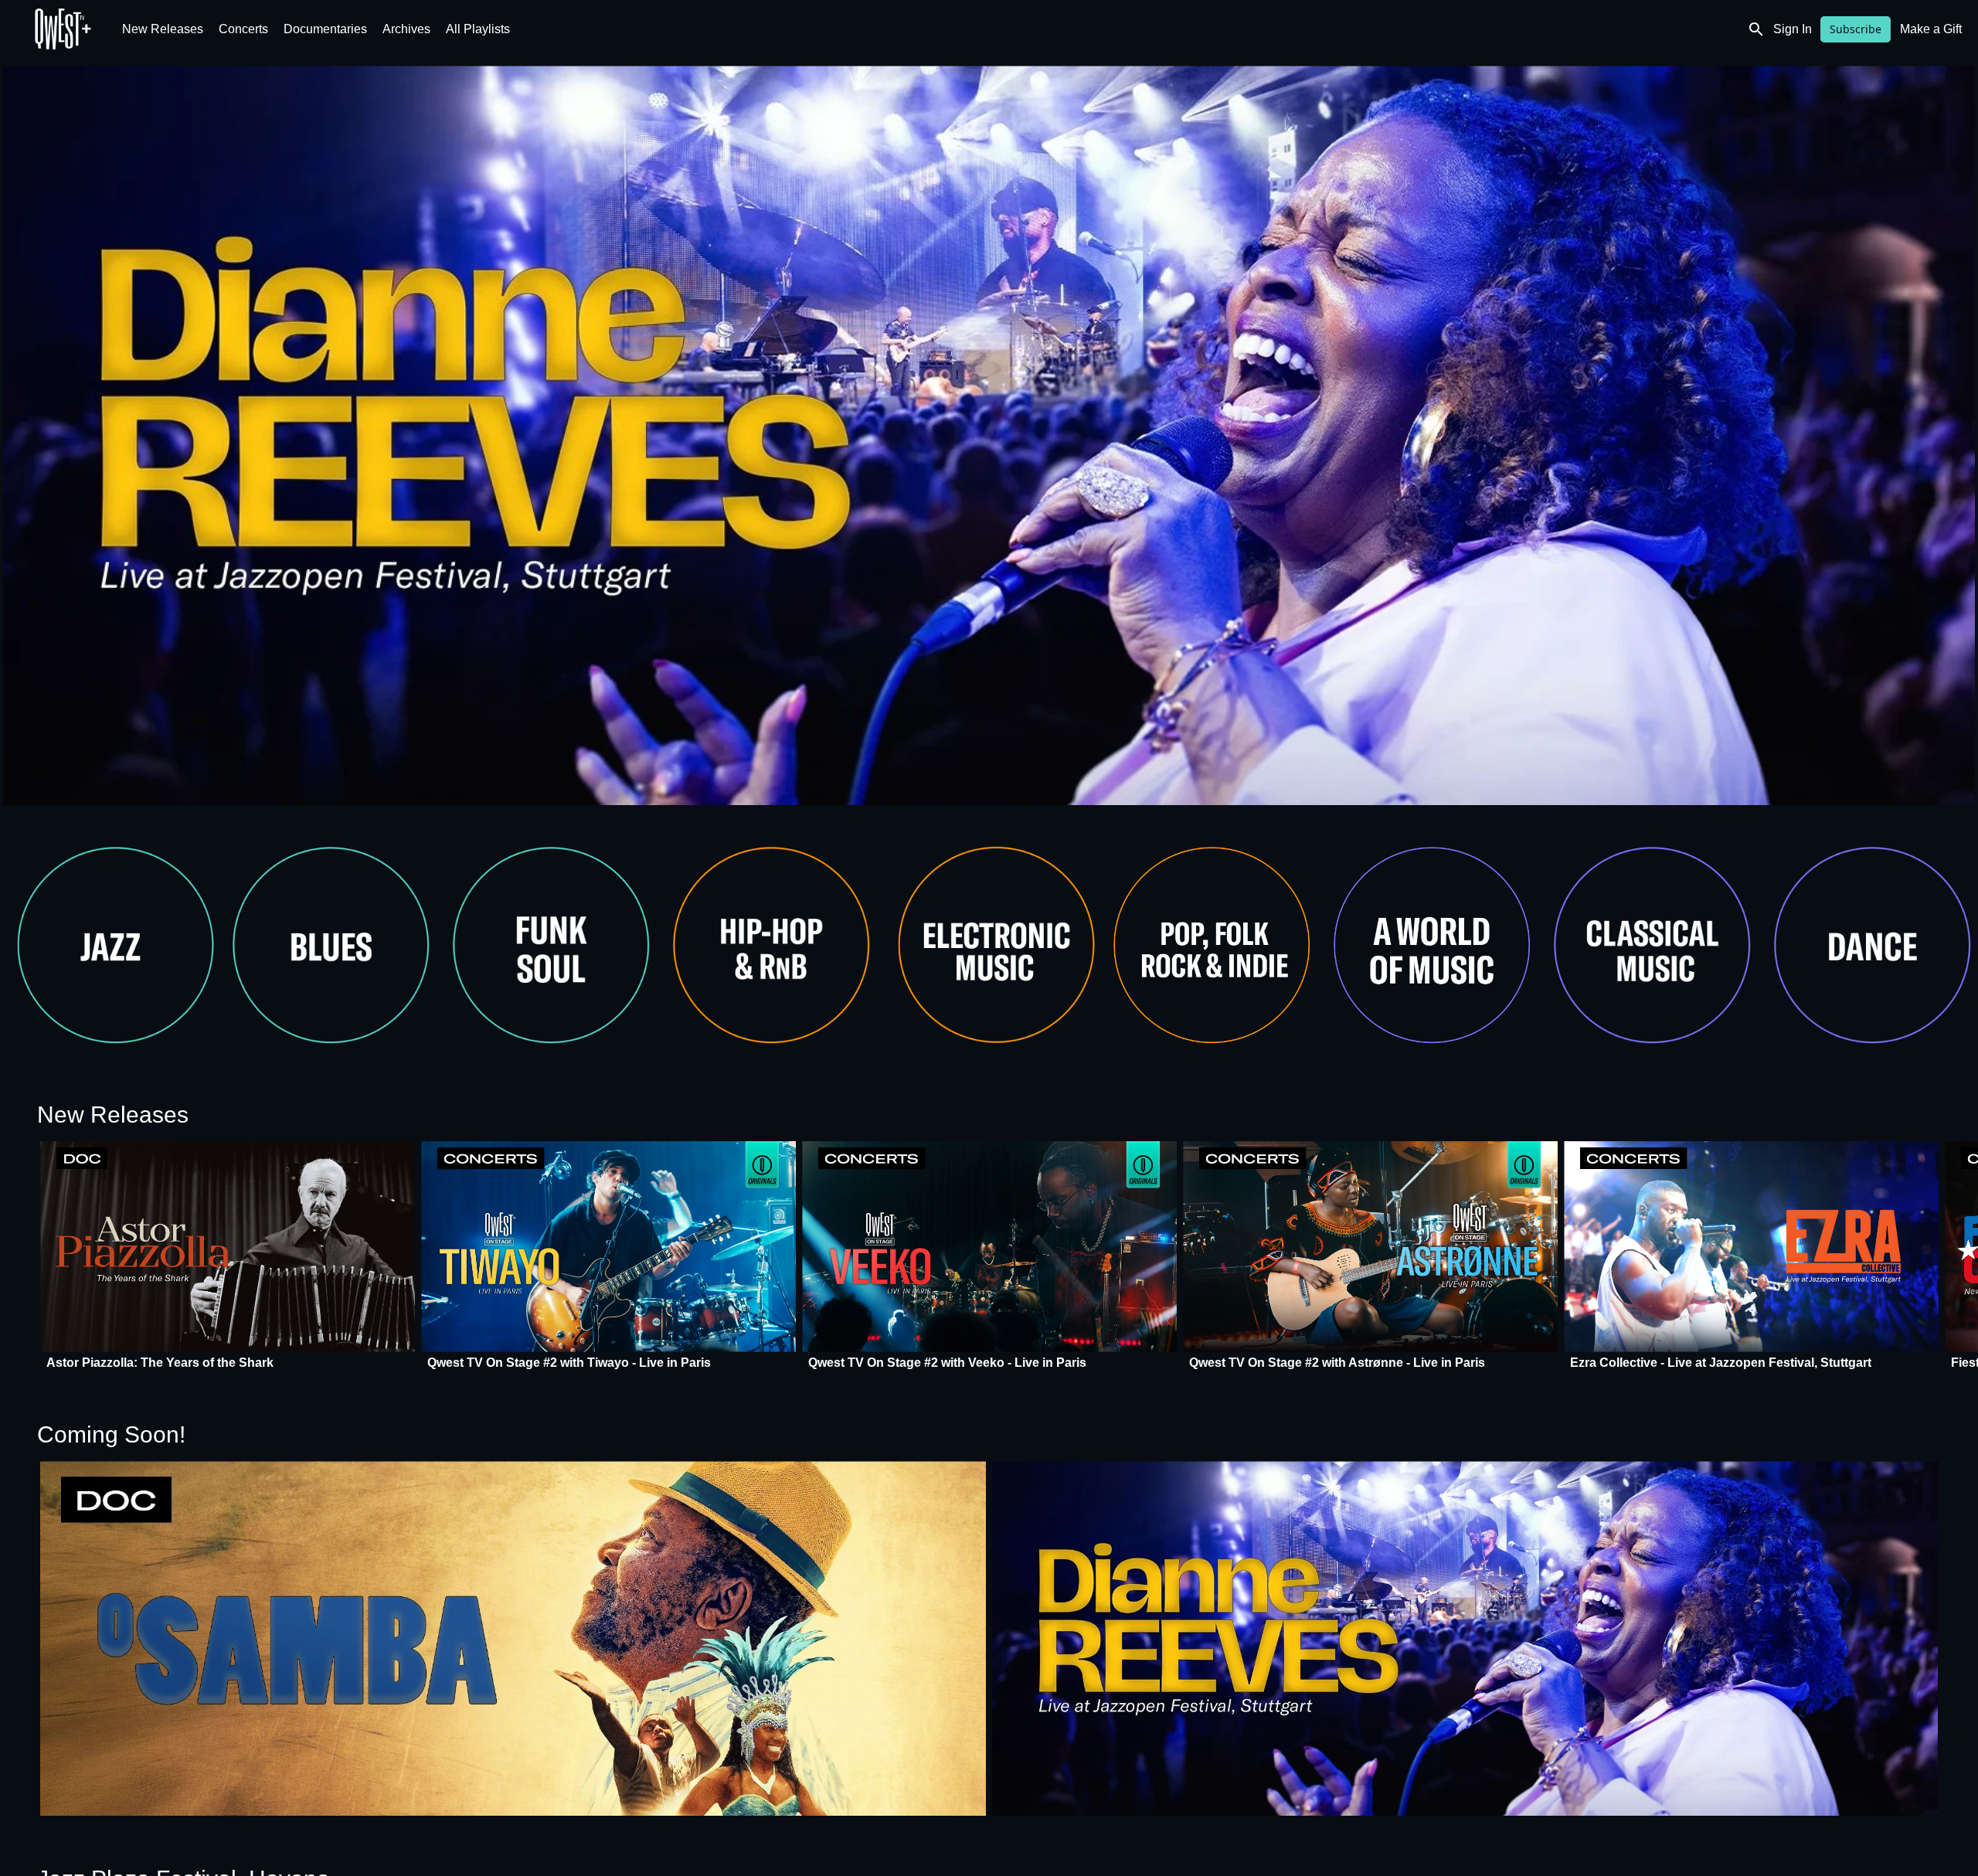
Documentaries (325, 29)
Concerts (243, 29)
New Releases (163, 29)
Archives (406, 29)
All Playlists (478, 29)
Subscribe (1856, 29)
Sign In (1793, 29)
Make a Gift (1931, 29)
